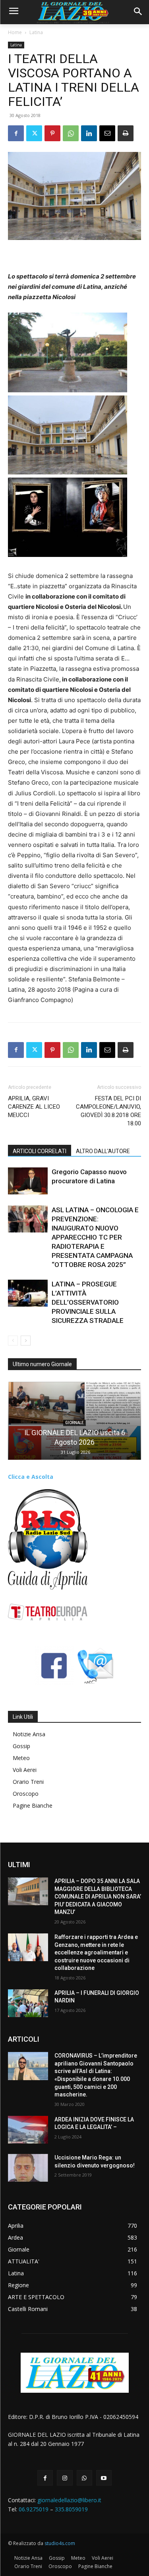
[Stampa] (126, 133)
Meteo (21, 1758)
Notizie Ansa (29, 1734)
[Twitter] (34, 133)
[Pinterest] (52, 133)
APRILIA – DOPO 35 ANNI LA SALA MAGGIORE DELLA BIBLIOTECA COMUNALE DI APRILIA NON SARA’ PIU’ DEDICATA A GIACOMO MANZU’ (98, 1896)
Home (15, 32)
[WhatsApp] (71, 133)
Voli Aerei (25, 1770)
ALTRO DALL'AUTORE (103, 1151)
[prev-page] (13, 1341)
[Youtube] (104, 2478)
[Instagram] (65, 2478)
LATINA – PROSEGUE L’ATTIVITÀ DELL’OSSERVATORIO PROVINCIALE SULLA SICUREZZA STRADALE (88, 1302)
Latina (36, 32)
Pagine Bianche (33, 1805)
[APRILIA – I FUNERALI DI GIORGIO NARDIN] (28, 2003)
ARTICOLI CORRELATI (40, 1151)
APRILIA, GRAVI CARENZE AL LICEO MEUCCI (34, 1107)
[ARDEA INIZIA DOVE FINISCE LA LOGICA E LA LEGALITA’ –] (28, 2130)
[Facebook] (16, 133)
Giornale (74, 1423)
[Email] (107, 133)
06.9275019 (34, 2509)
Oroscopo (26, 1794)
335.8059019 (71, 2509)
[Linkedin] (89, 133)
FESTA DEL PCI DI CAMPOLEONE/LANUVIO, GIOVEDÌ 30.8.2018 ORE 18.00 (108, 1111)
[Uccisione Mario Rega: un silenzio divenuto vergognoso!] (28, 2168)
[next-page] (26, 1341)
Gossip (21, 1746)
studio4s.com (60, 2543)
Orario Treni (28, 1782)
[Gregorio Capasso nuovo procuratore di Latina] (28, 1181)
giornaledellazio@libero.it (69, 2500)
